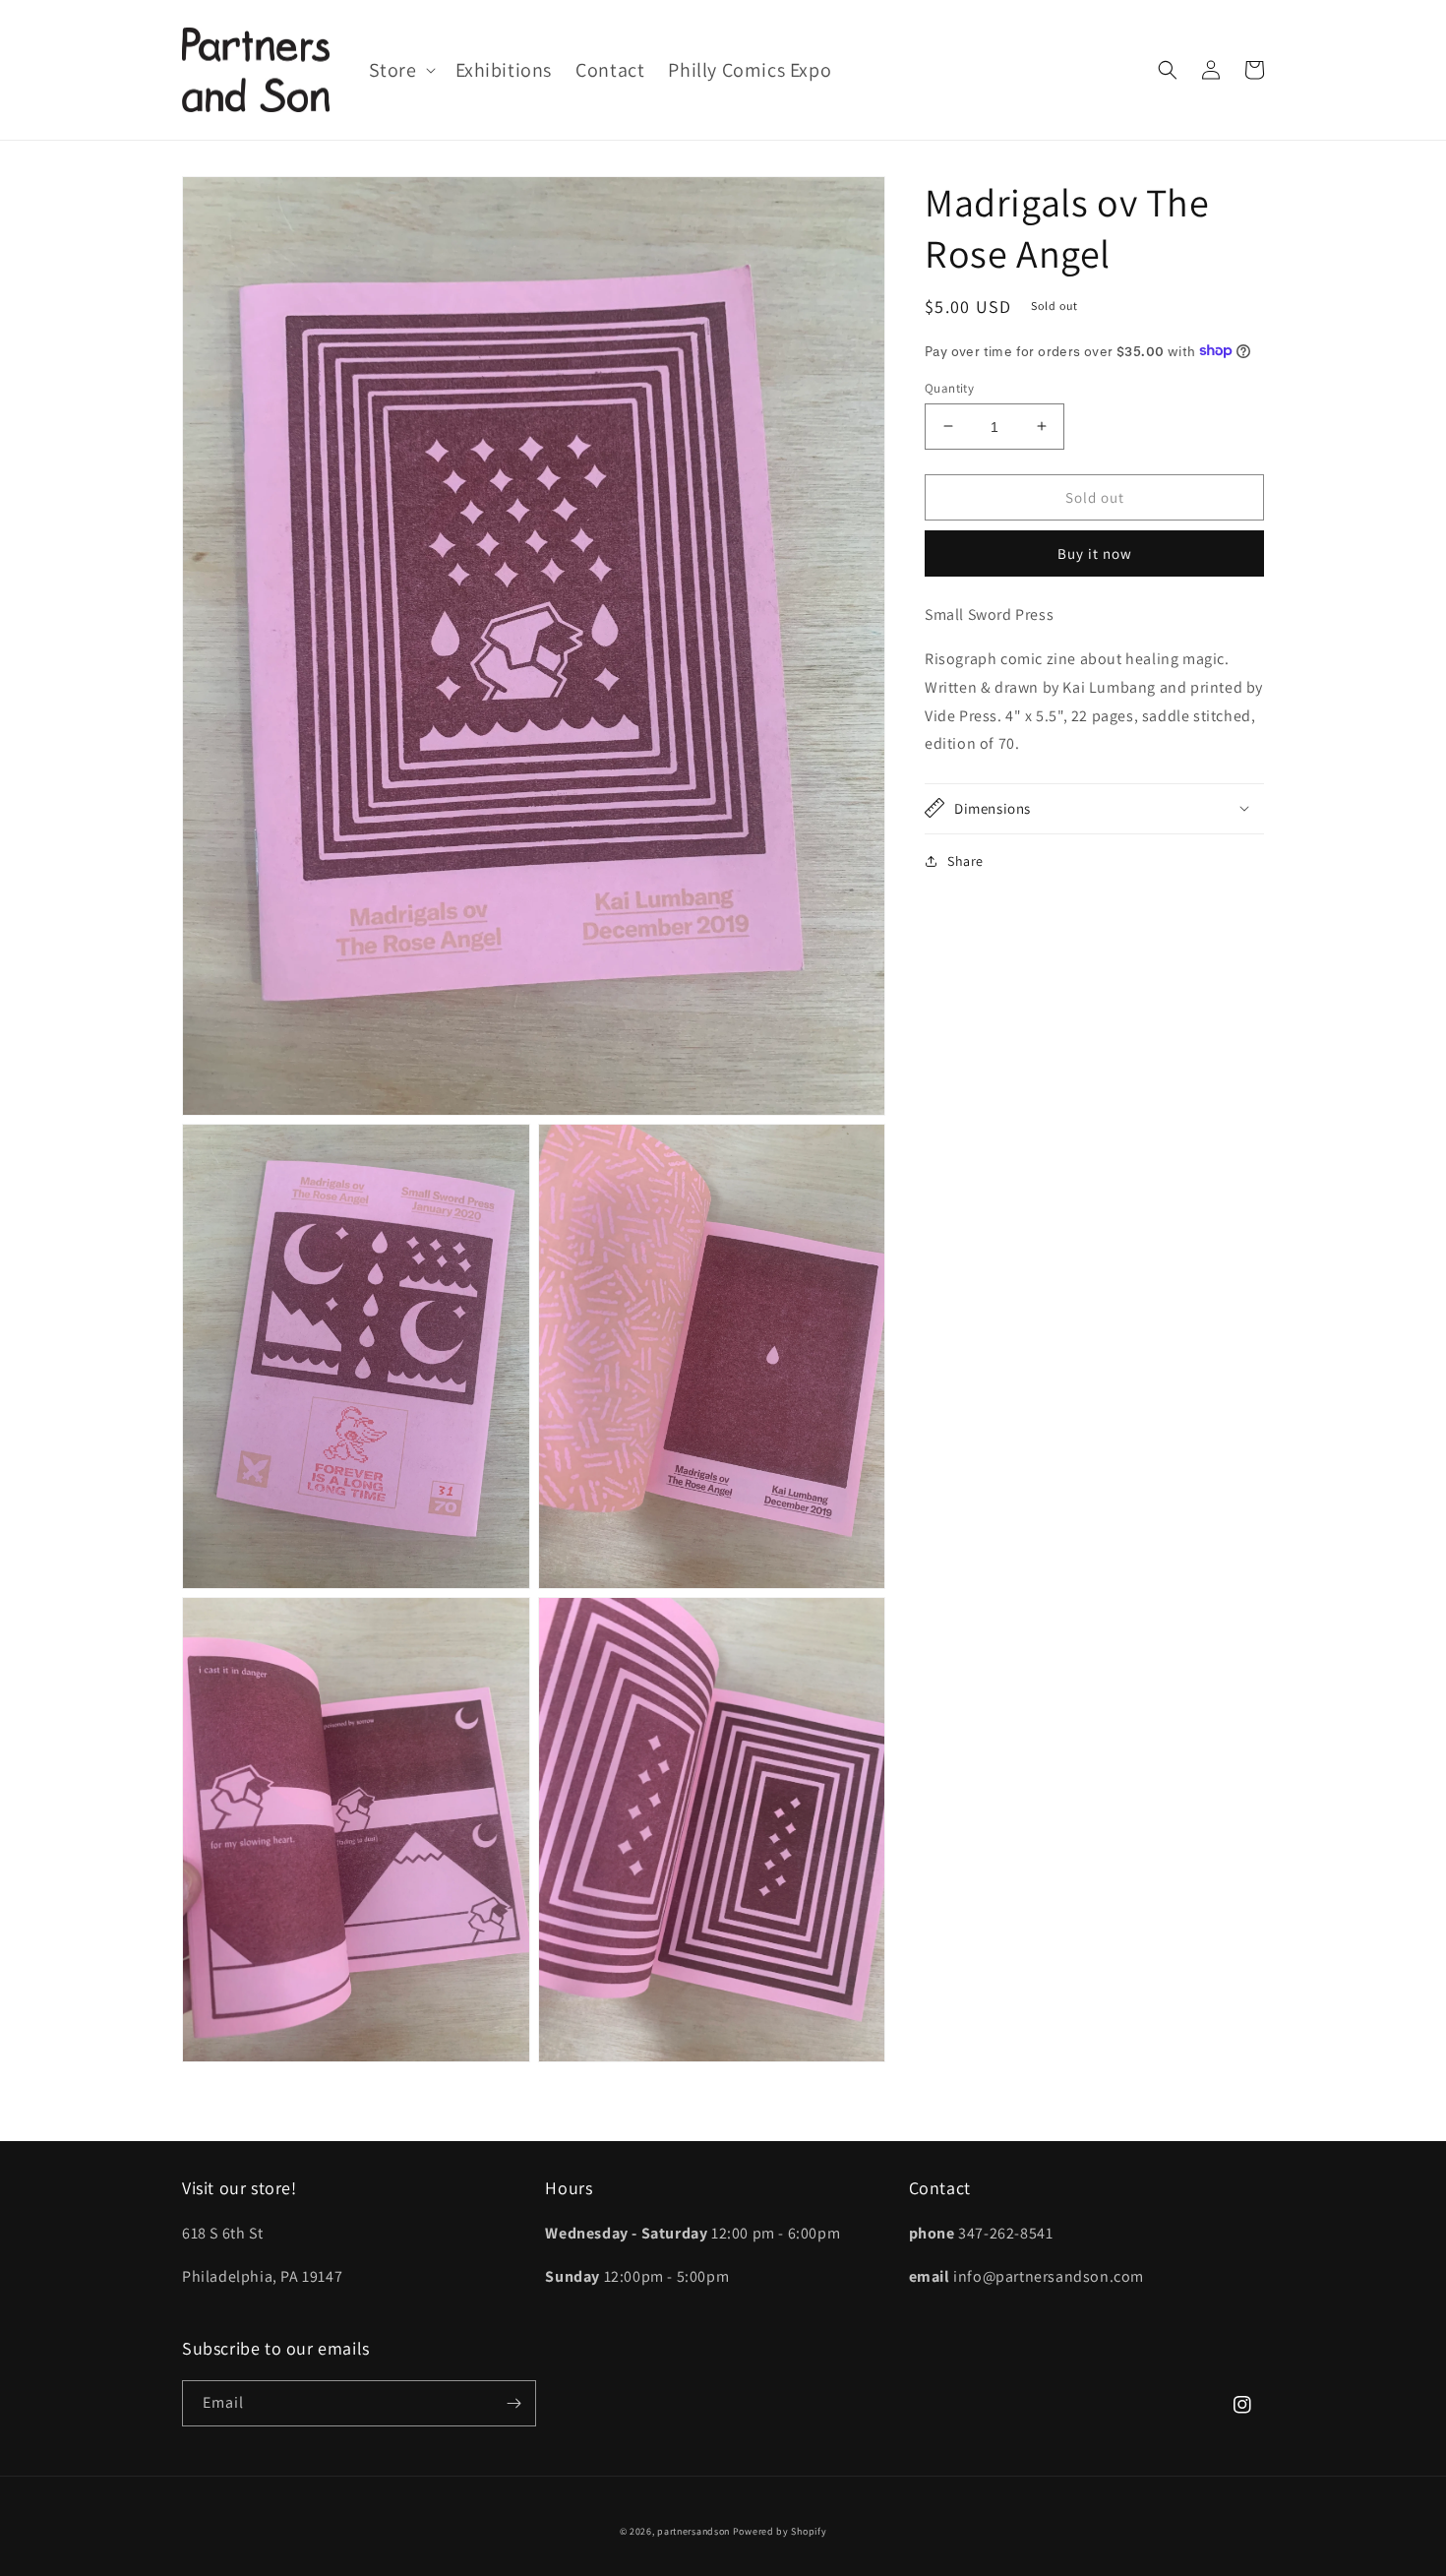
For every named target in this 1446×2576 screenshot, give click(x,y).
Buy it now (1095, 552)
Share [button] (965, 860)
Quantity (949, 387)
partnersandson (693, 2531)
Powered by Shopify (780, 2531)
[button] (400, 70)
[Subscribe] (513, 2403)
